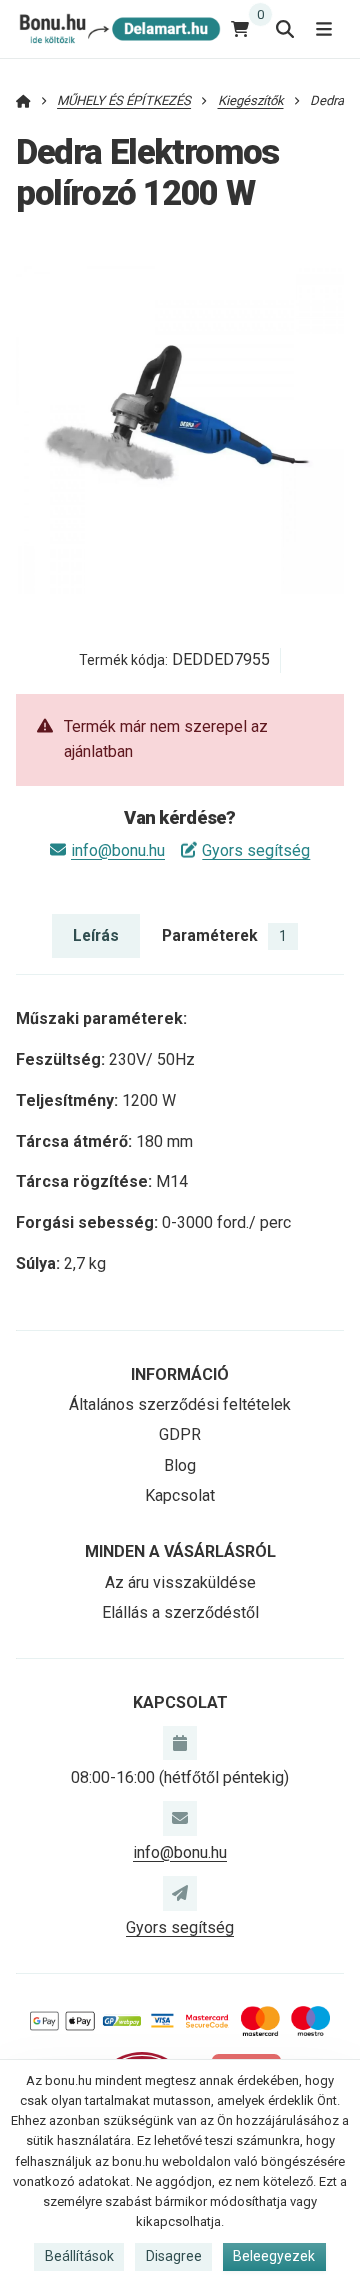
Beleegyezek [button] (274, 2256)
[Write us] (180, 1893)
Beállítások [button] (79, 2256)
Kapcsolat (180, 1495)
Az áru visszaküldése (180, 1582)
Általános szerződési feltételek (180, 1404)
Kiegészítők (251, 100)
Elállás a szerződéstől (180, 1612)
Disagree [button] (174, 2256)
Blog (180, 1465)
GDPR (180, 1434)
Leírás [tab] (96, 935)
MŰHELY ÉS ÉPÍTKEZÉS (124, 100)
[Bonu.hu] (118, 28)
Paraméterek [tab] (224, 935)
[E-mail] (180, 1818)
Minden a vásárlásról (180, 1551)
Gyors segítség (256, 850)
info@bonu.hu (118, 850)
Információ (180, 1374)
